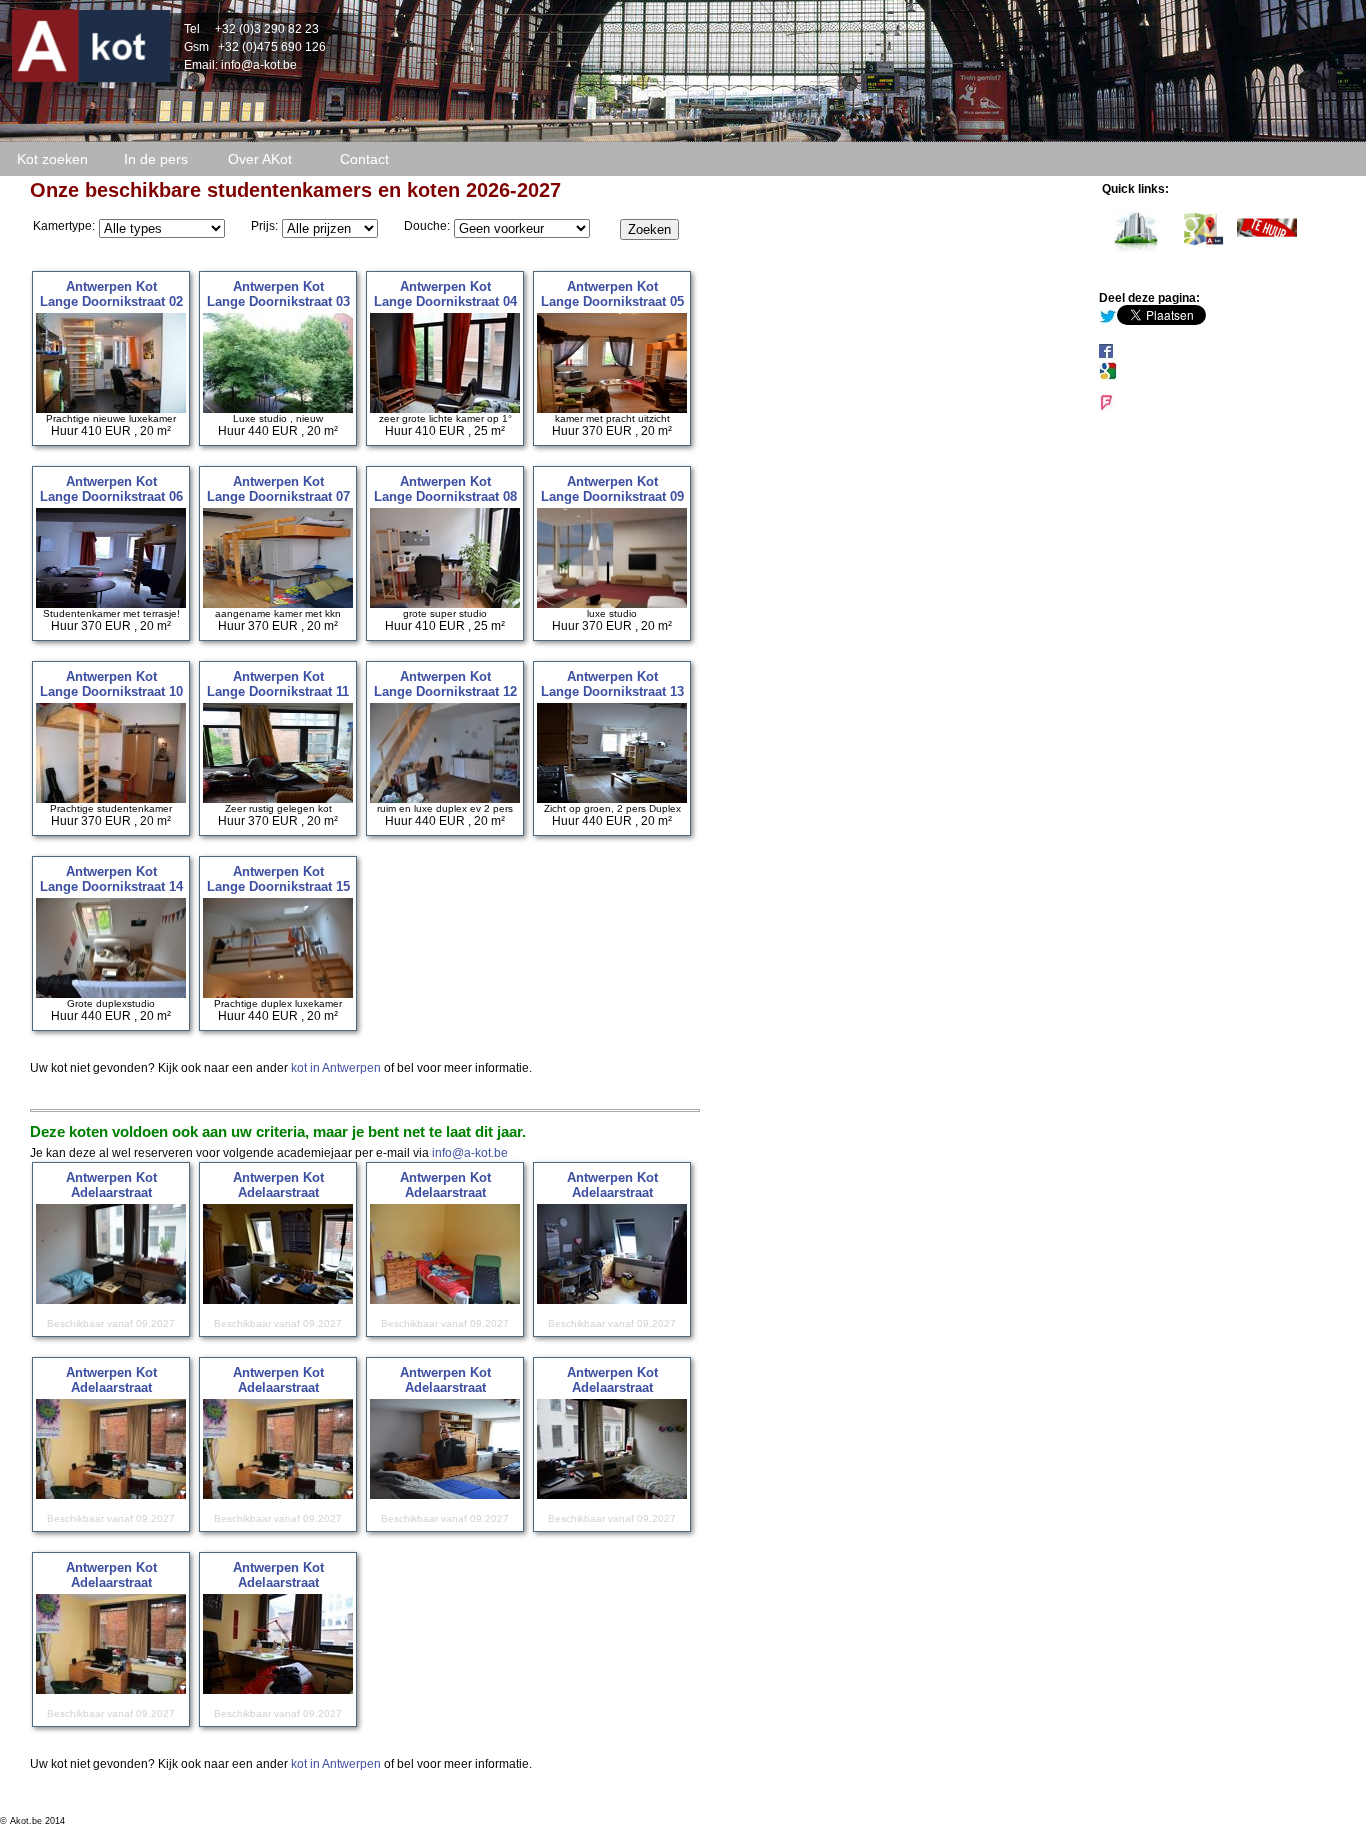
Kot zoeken (52, 159)
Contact (364, 159)
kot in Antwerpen (336, 1068)
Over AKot (260, 159)
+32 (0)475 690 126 (272, 47)
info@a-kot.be (259, 65)
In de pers (156, 159)
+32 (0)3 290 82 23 (267, 29)
